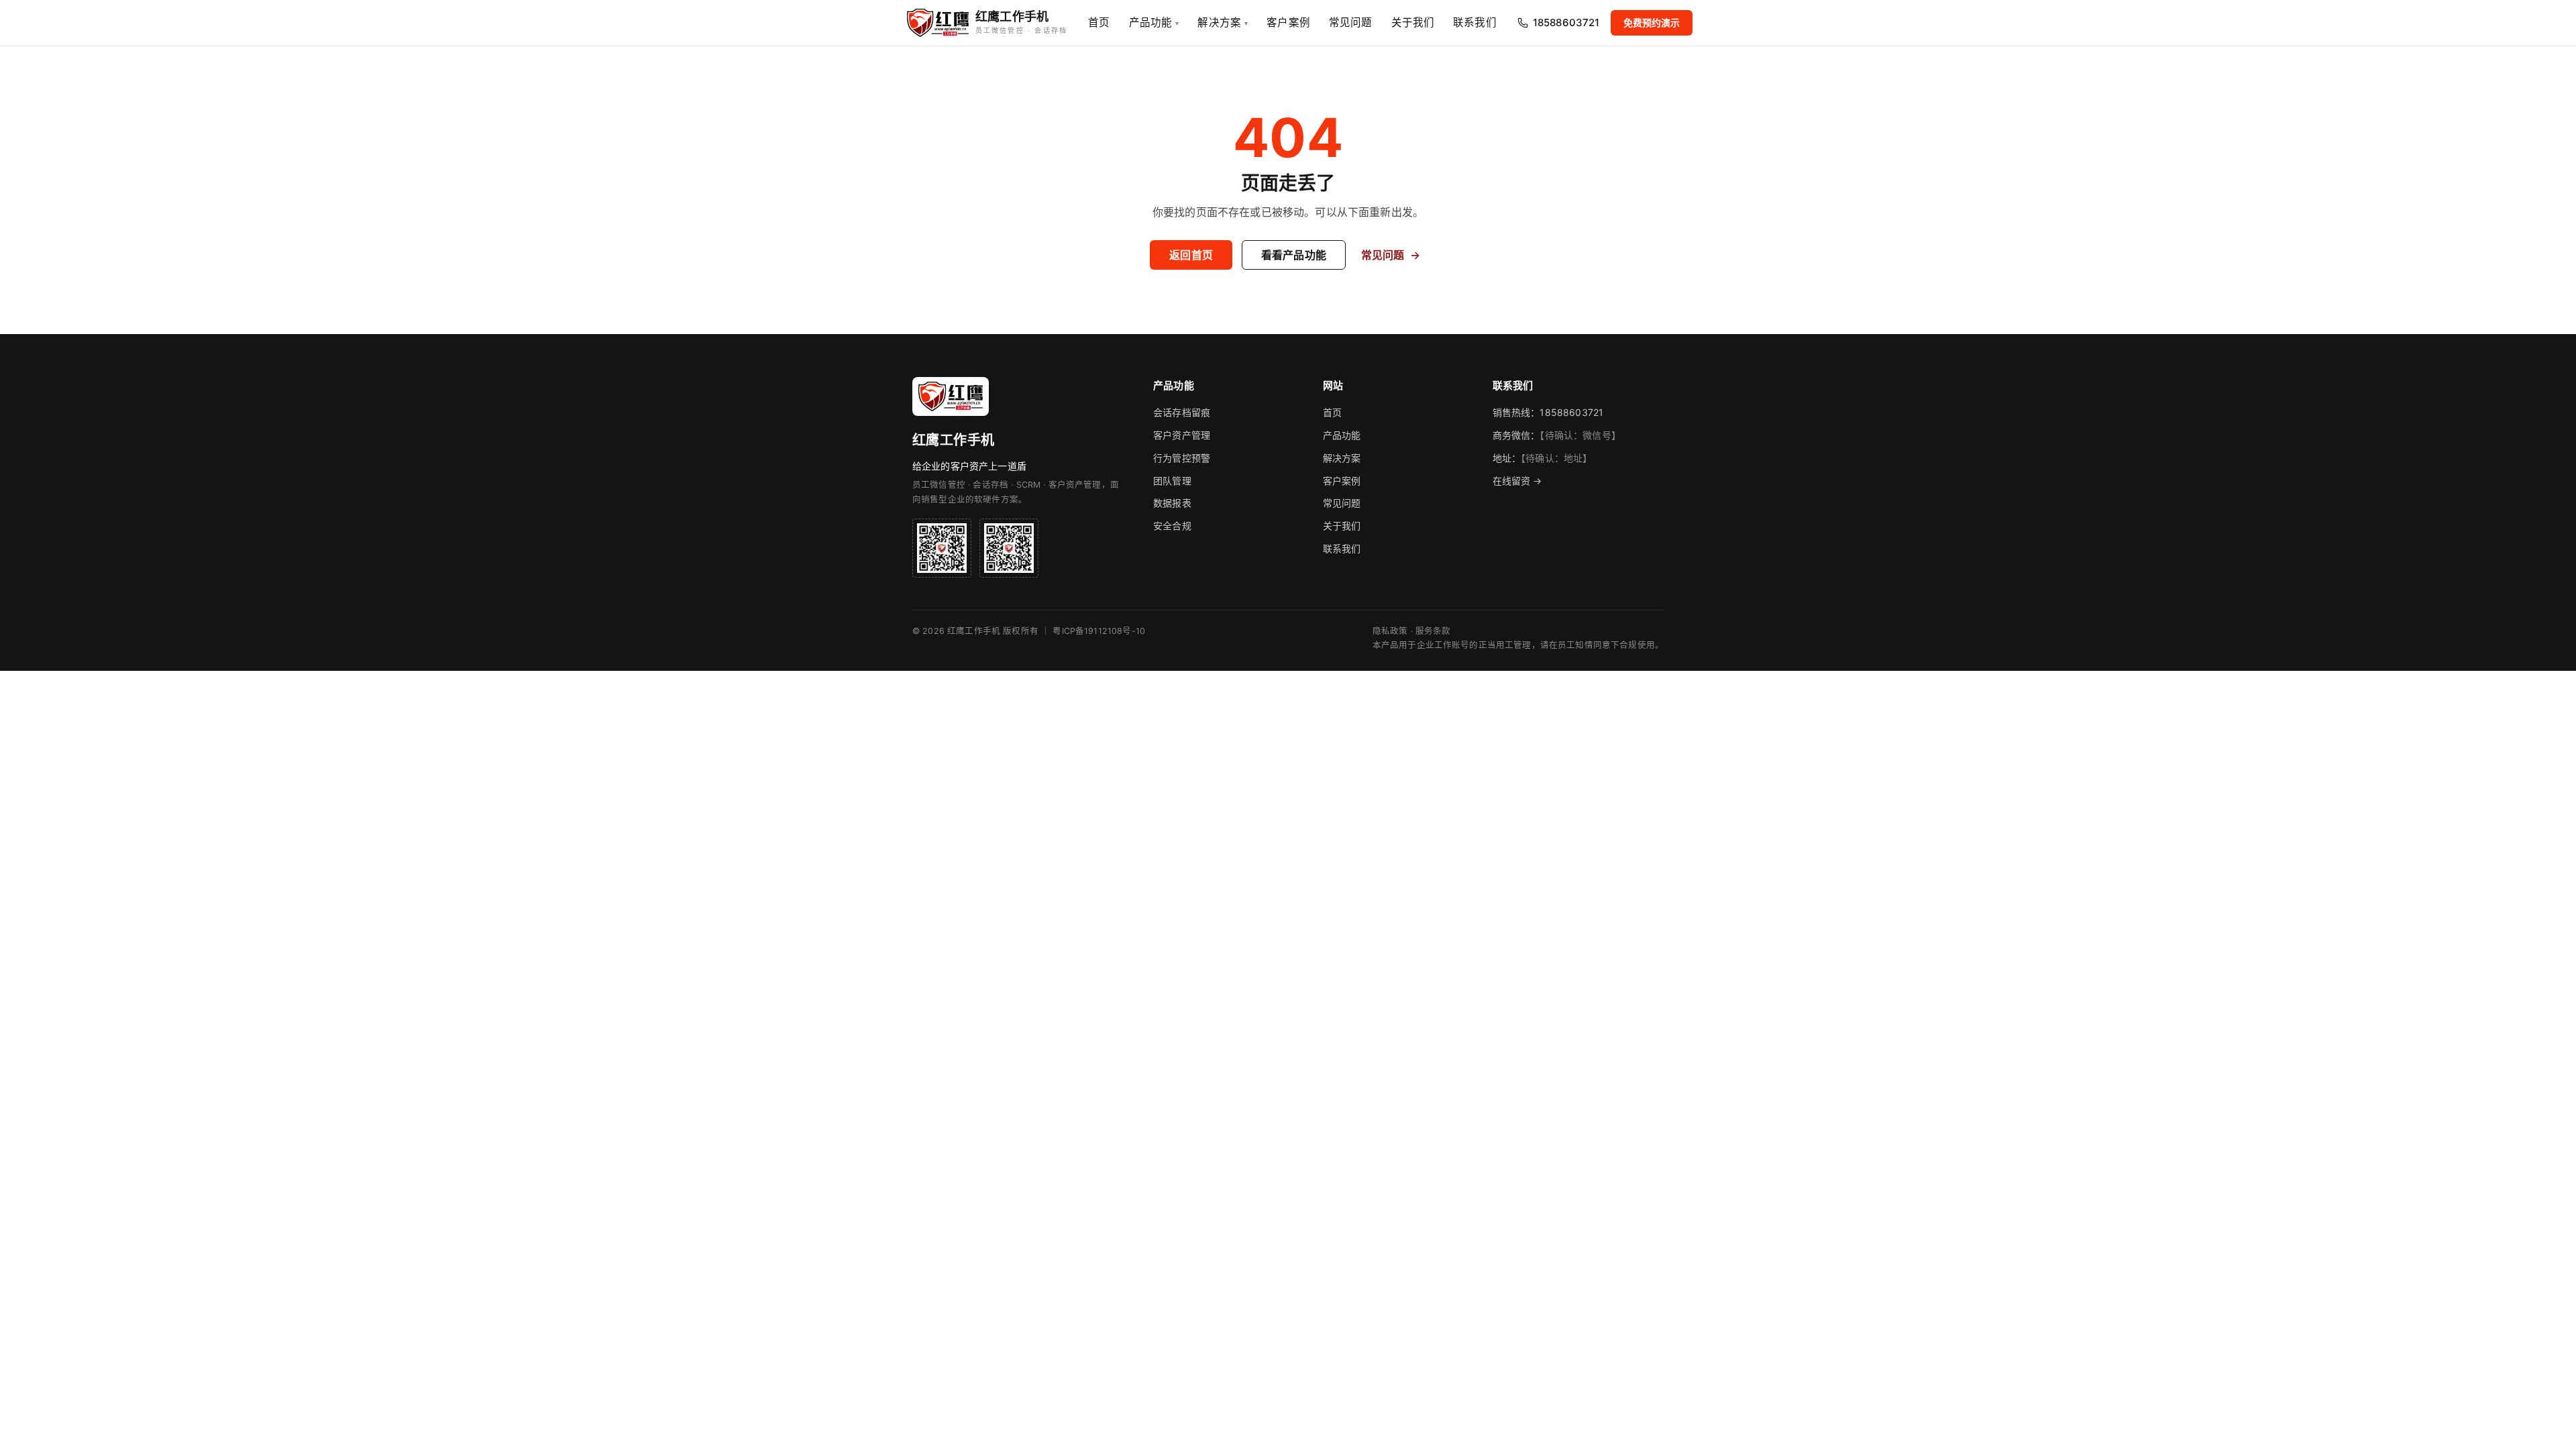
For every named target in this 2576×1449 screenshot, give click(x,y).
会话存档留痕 (1182, 412)
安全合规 (1172, 526)
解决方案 (1223, 22)
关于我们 (1413, 22)
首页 (1099, 22)
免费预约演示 (1652, 22)
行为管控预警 (1182, 458)
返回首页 (1191, 255)
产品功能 (1154, 22)
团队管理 (1172, 481)
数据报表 (1172, 503)
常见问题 (1351, 22)
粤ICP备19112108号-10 (1099, 631)
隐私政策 (1390, 631)
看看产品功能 (1294, 255)
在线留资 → (1517, 481)
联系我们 (1475, 22)
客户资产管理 (1182, 435)
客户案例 (1288, 22)
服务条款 (1433, 631)
